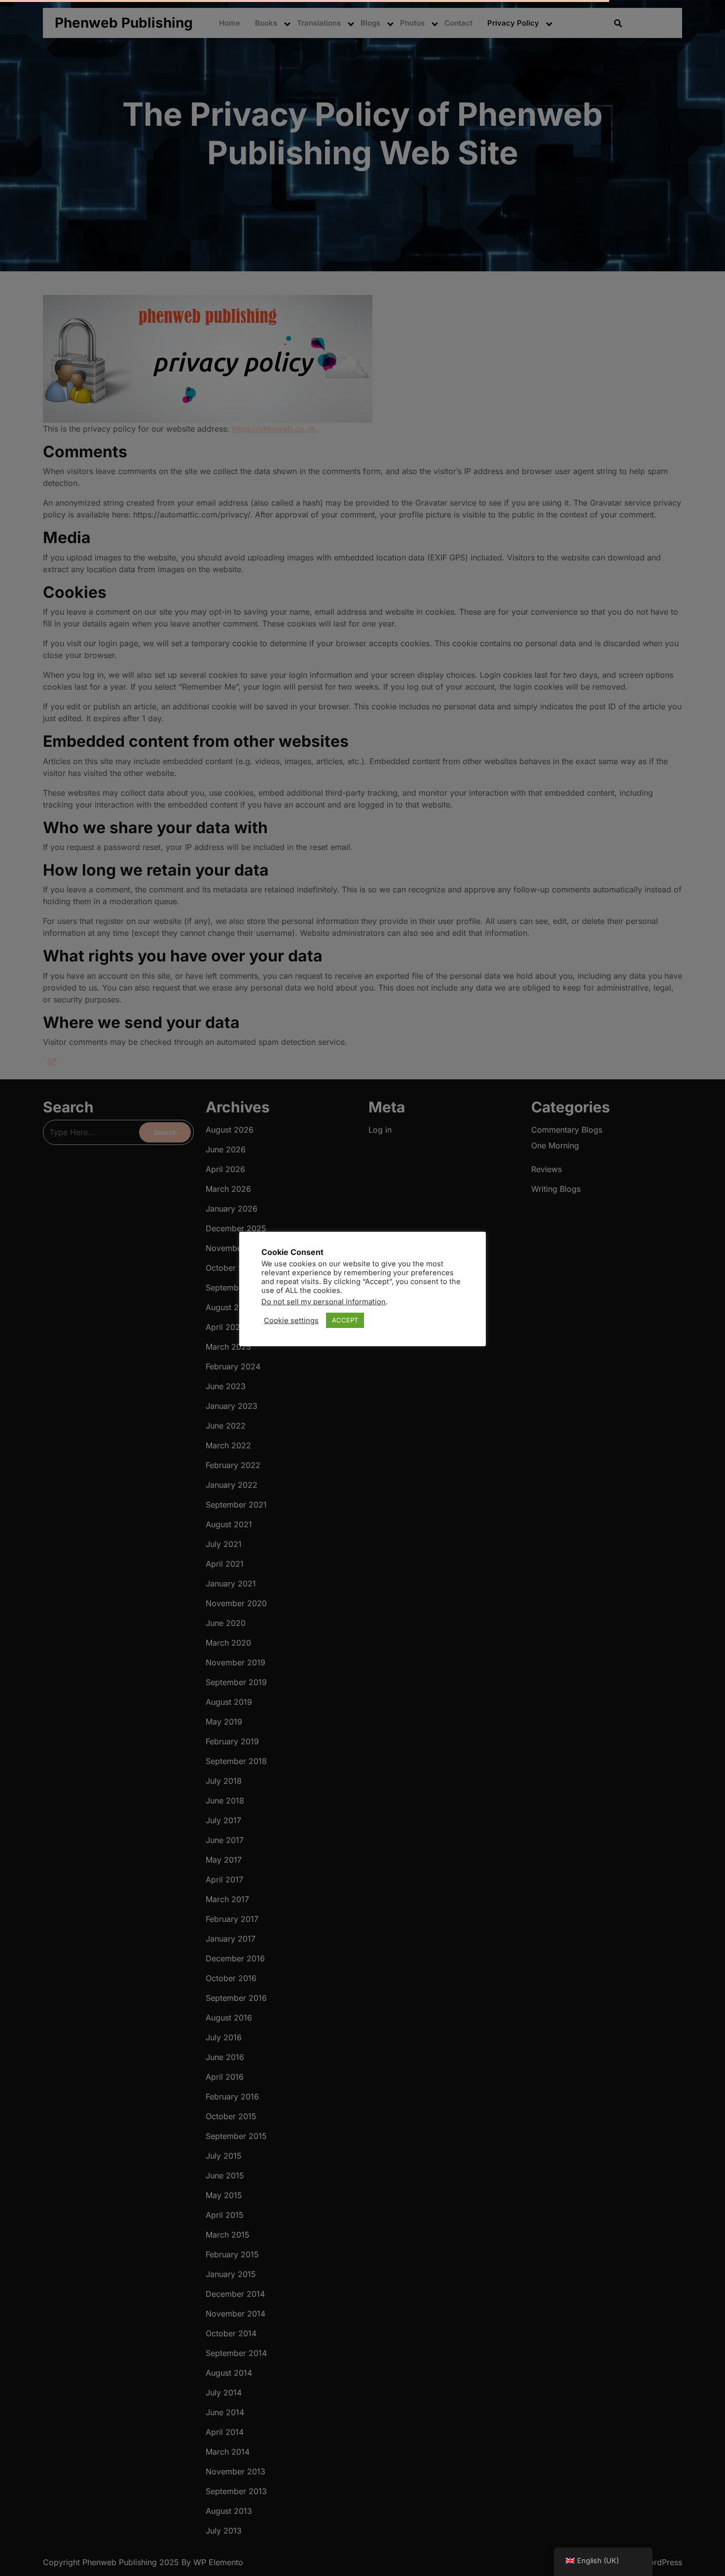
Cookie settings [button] (291, 1321)
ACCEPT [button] (345, 1320)
